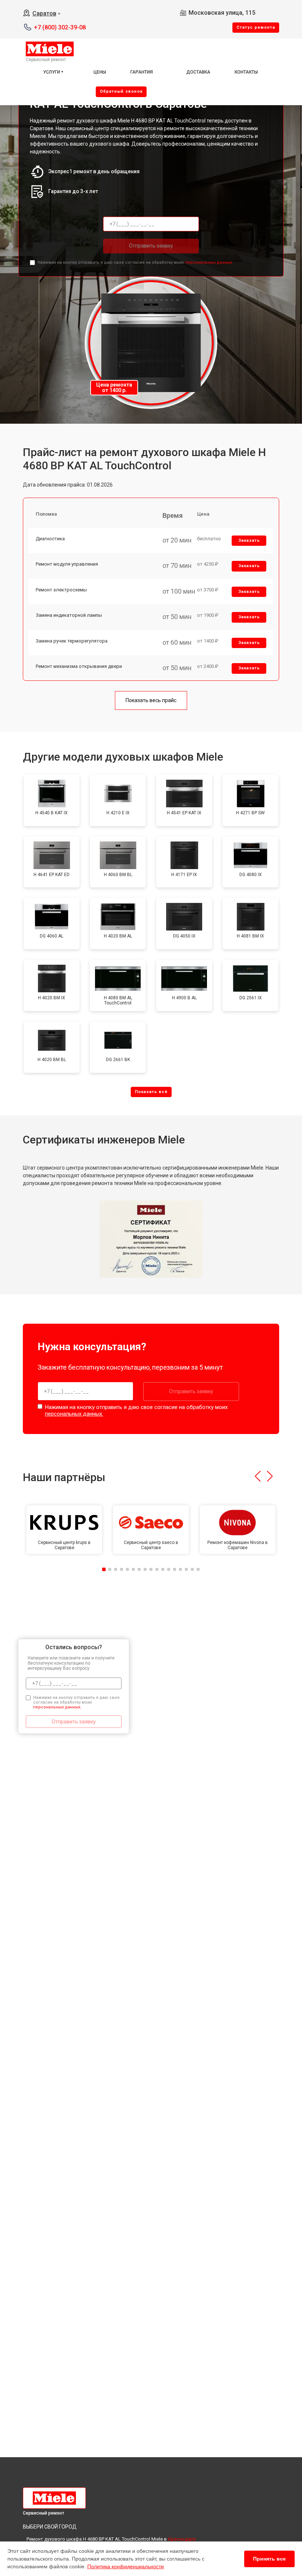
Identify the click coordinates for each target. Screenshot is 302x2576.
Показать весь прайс (151, 700)
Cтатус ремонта (256, 27)
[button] (258, 1476)
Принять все (269, 2559)
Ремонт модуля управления (67, 564)
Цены (100, 72)
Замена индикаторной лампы (69, 615)
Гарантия (142, 72)
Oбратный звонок (121, 91)
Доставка (198, 72)
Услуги (52, 72)
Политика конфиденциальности (126, 2566)
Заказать (249, 540)
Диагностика (50, 539)
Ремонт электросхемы (61, 590)
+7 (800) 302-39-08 (60, 27)
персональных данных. (209, 262)
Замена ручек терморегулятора (72, 641)
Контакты (246, 72)
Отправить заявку (151, 246)
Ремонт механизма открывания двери (79, 666)
